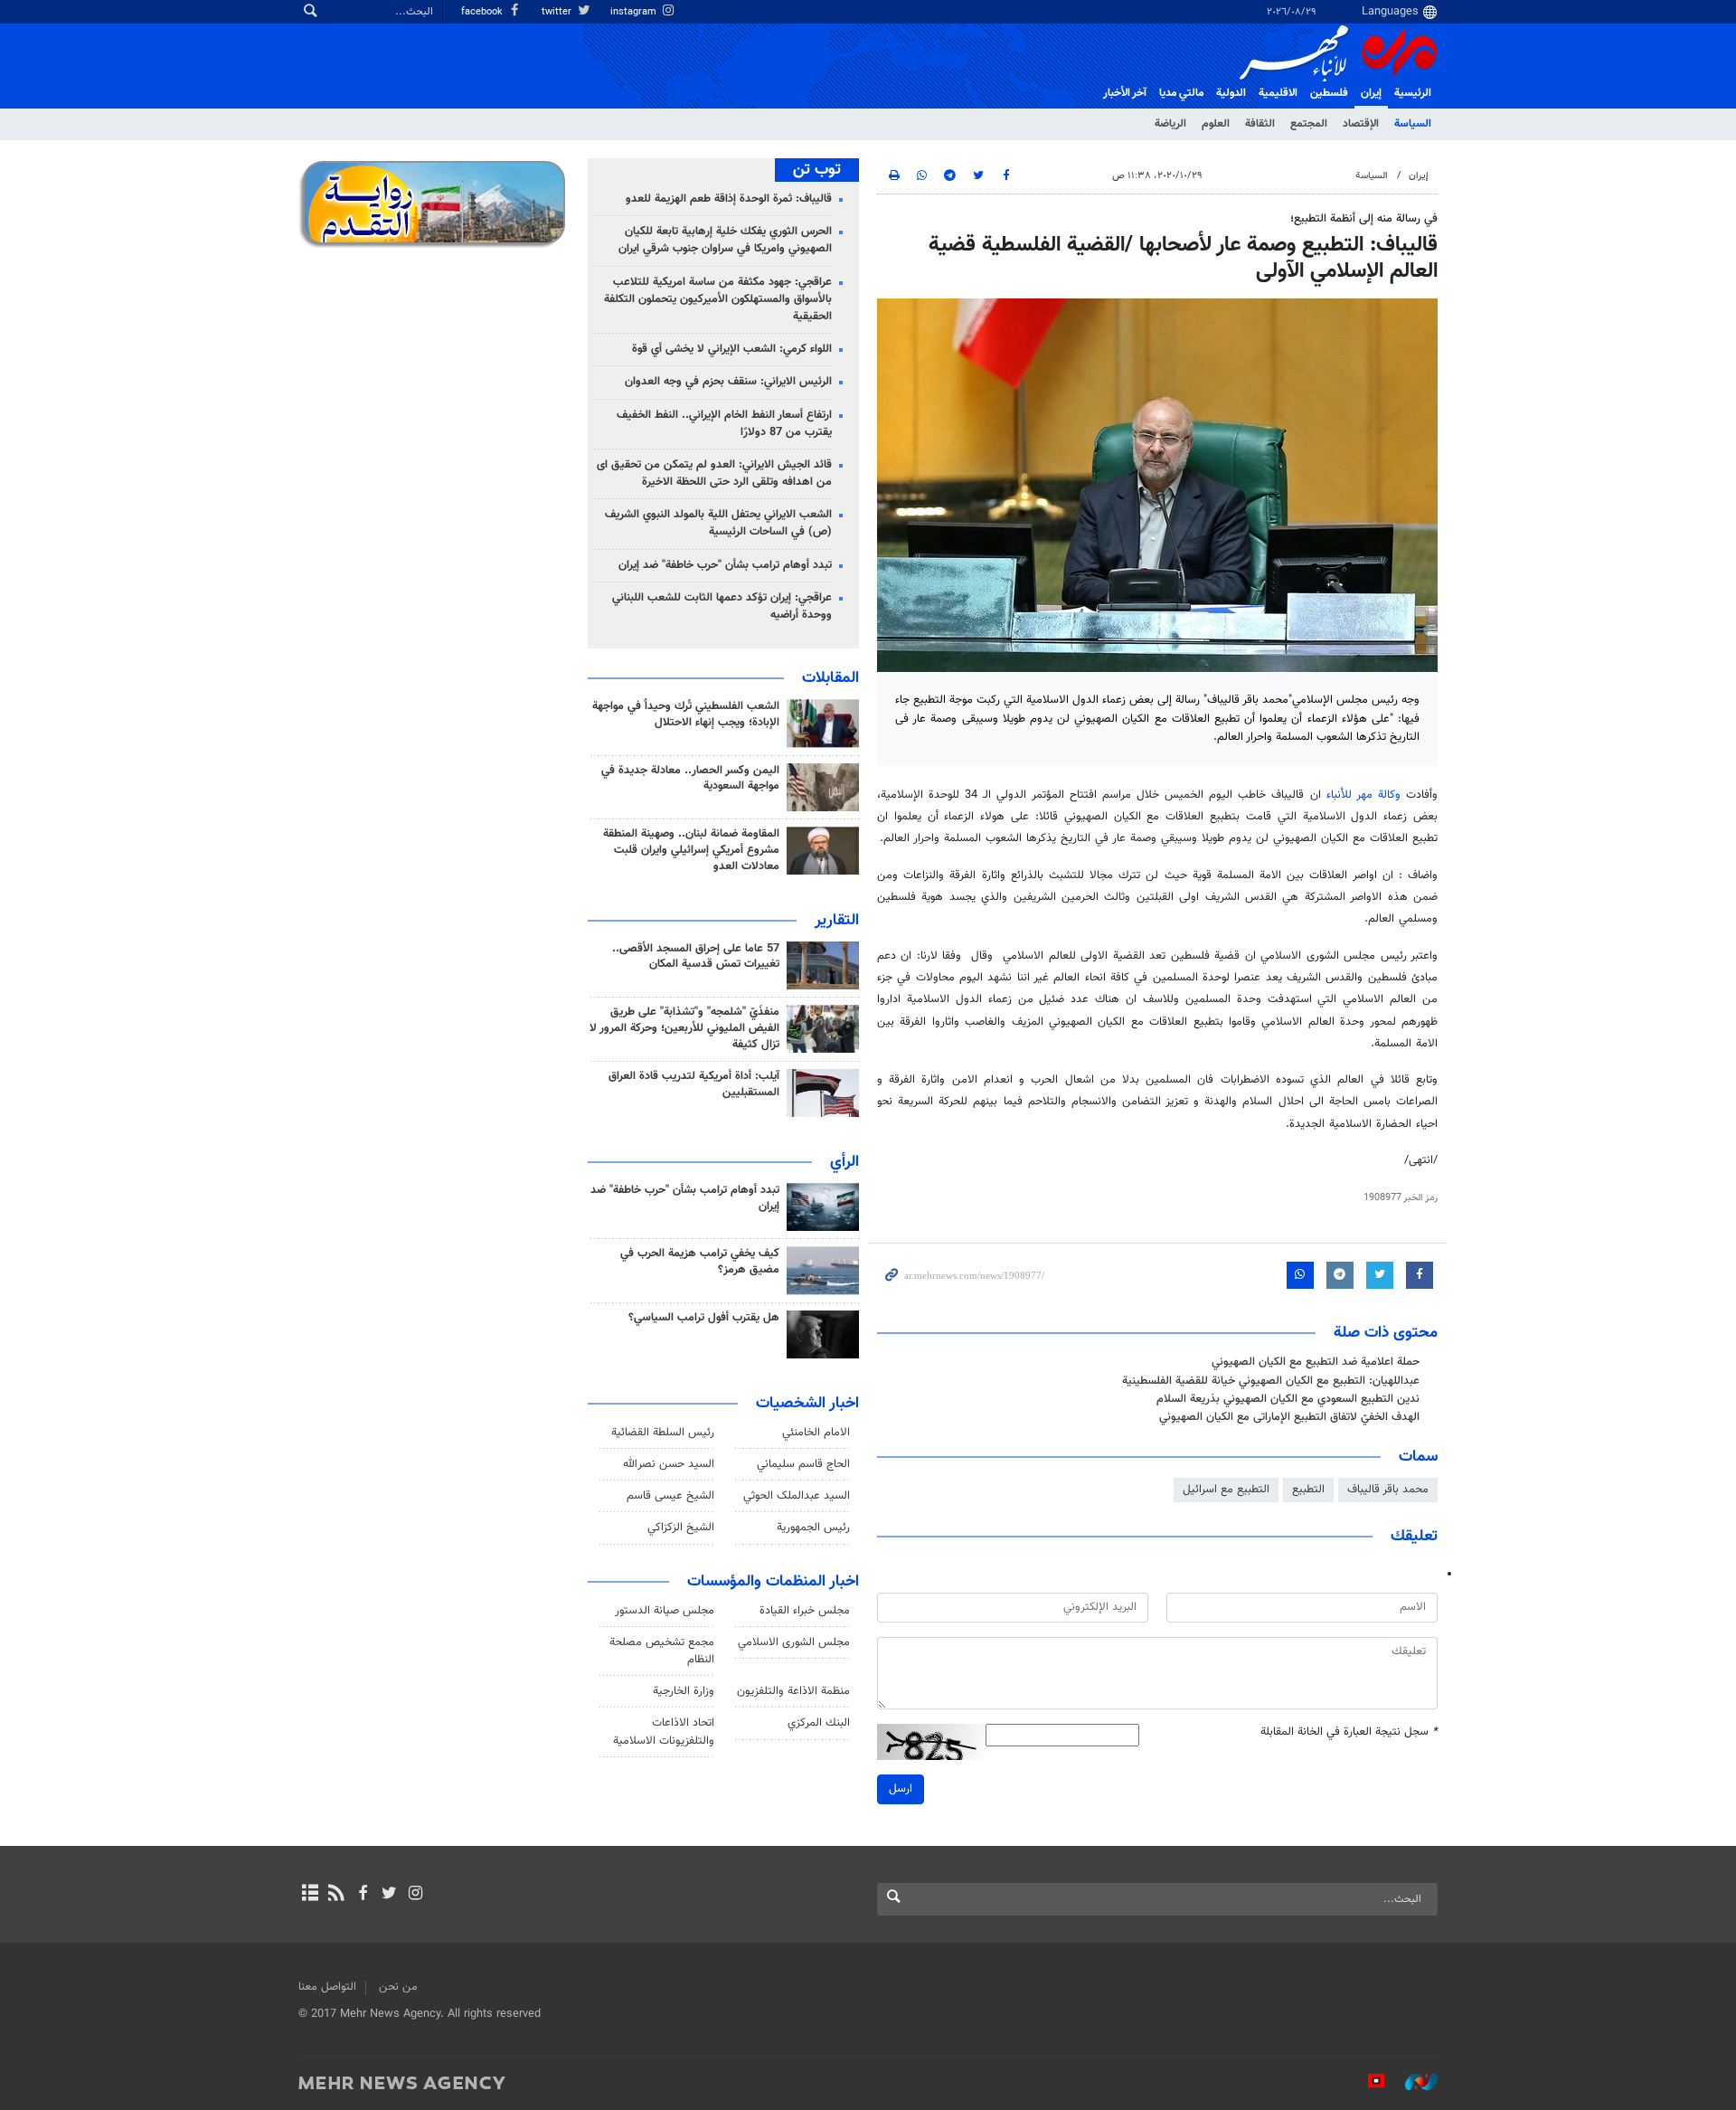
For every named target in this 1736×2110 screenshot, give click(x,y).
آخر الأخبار (1125, 93)
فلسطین (1329, 93)
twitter (558, 12)
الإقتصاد (1361, 124)
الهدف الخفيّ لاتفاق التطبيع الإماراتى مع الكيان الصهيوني (1289, 1417)
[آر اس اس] (336, 1895)
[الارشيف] (310, 1895)
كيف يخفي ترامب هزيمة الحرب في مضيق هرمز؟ (700, 1262)
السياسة (1413, 124)
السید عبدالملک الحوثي (797, 1496)
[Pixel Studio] (1367, 2082)
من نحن (398, 1987)
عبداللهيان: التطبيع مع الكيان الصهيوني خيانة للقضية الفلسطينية (1271, 1381)
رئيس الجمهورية (813, 1528)
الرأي (844, 1162)
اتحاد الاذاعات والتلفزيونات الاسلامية (664, 1732)
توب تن (817, 170)
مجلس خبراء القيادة (805, 1611)
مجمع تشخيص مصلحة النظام (662, 1651)
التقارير (837, 921)
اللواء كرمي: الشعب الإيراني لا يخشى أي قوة (732, 349)
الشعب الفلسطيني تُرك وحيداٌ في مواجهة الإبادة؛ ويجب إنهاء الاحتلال (686, 714)
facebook (483, 12)
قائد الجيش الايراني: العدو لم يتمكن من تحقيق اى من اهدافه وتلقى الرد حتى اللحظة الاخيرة (714, 473)
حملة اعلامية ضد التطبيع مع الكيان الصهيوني (1316, 1362)
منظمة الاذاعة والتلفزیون (793, 1691)
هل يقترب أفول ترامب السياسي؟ (704, 1318)
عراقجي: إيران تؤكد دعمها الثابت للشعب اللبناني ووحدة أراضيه (722, 606)
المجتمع (1309, 124)
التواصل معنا (327, 1987)
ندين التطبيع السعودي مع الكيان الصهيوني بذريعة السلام (1288, 1399)
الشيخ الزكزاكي (681, 1528)
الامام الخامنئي (816, 1433)
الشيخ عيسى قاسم (670, 1496)
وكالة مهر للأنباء (1363, 795)
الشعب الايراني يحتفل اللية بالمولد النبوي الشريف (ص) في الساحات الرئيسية (718, 523)
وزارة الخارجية (684, 1691)
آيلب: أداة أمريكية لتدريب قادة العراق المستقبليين (694, 1084)
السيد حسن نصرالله (669, 1464)
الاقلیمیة (1278, 93)
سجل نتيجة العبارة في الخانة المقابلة (1349, 1732)
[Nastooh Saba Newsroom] (1412, 2082)
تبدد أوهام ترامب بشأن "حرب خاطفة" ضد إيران (725, 565)
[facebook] (362, 1895)
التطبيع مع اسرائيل (1226, 1490)
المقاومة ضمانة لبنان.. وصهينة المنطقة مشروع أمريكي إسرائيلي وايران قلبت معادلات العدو (691, 850)
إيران (1371, 93)
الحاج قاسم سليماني (803, 1464)
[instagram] (415, 1895)
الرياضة (1170, 124)
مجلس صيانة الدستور (665, 1611)
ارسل (901, 1789)
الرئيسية (1413, 93)
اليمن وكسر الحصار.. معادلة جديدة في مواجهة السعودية (690, 779)
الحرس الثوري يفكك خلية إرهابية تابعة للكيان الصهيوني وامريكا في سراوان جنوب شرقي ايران (725, 240)
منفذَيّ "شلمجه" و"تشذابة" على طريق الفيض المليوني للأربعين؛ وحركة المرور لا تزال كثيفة (684, 1028)
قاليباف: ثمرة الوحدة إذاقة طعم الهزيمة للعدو (729, 199)
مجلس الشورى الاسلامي (794, 1642)
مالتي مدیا (1181, 93)
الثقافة (1260, 124)
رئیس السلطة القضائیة (663, 1433)
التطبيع (1308, 1490)
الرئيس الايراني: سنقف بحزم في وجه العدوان (728, 382)
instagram (635, 12)
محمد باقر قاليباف (1388, 1490)
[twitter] (389, 1895)
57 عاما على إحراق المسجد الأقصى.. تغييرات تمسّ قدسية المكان (696, 957)
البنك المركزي (819, 1723)
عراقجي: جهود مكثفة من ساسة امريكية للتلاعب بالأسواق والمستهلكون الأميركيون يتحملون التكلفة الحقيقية (718, 299)
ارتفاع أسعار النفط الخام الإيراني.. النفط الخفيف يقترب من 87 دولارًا (724, 424)
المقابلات (830, 678)
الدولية (1231, 93)
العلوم (1216, 124)
